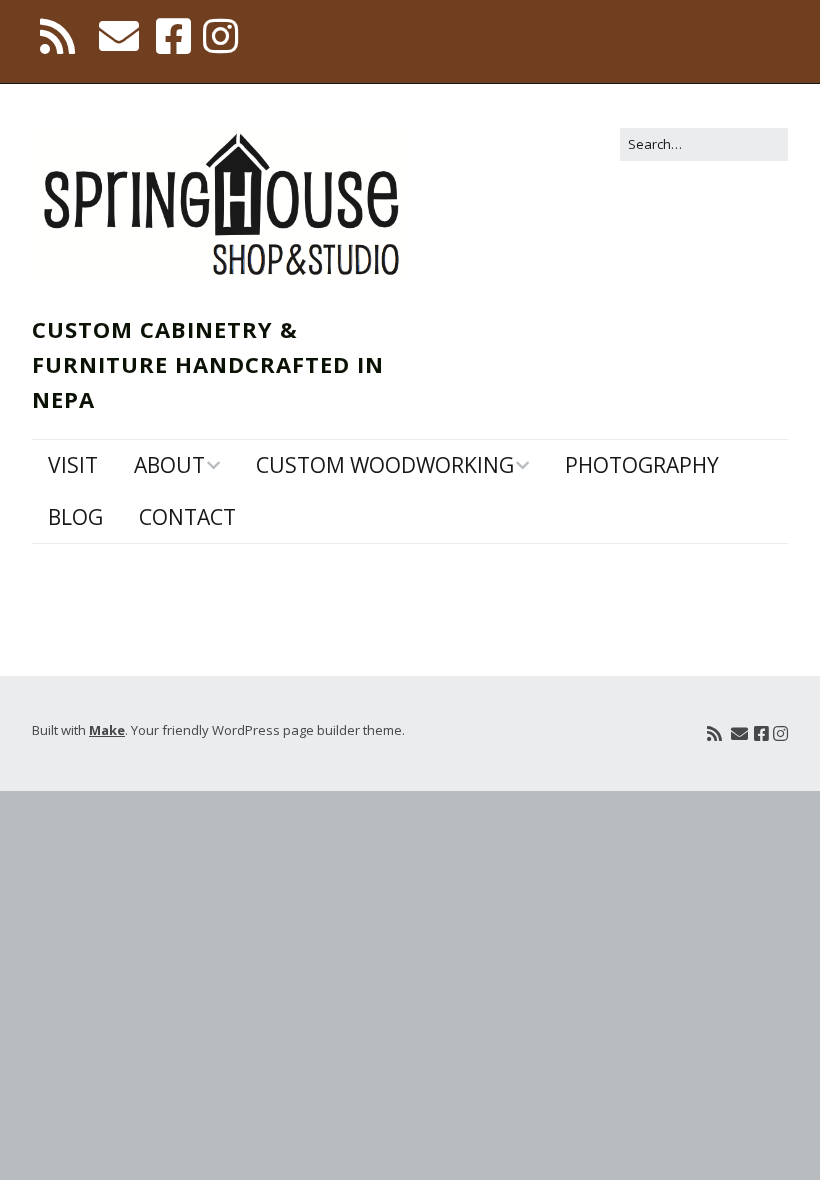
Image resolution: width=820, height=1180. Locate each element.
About (169, 465)
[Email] (119, 36)
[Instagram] (220, 36)
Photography (642, 465)
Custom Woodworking (385, 465)
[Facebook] (173, 36)
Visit (73, 465)
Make (107, 730)
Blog (75, 517)
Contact (187, 517)
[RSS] (59, 36)
